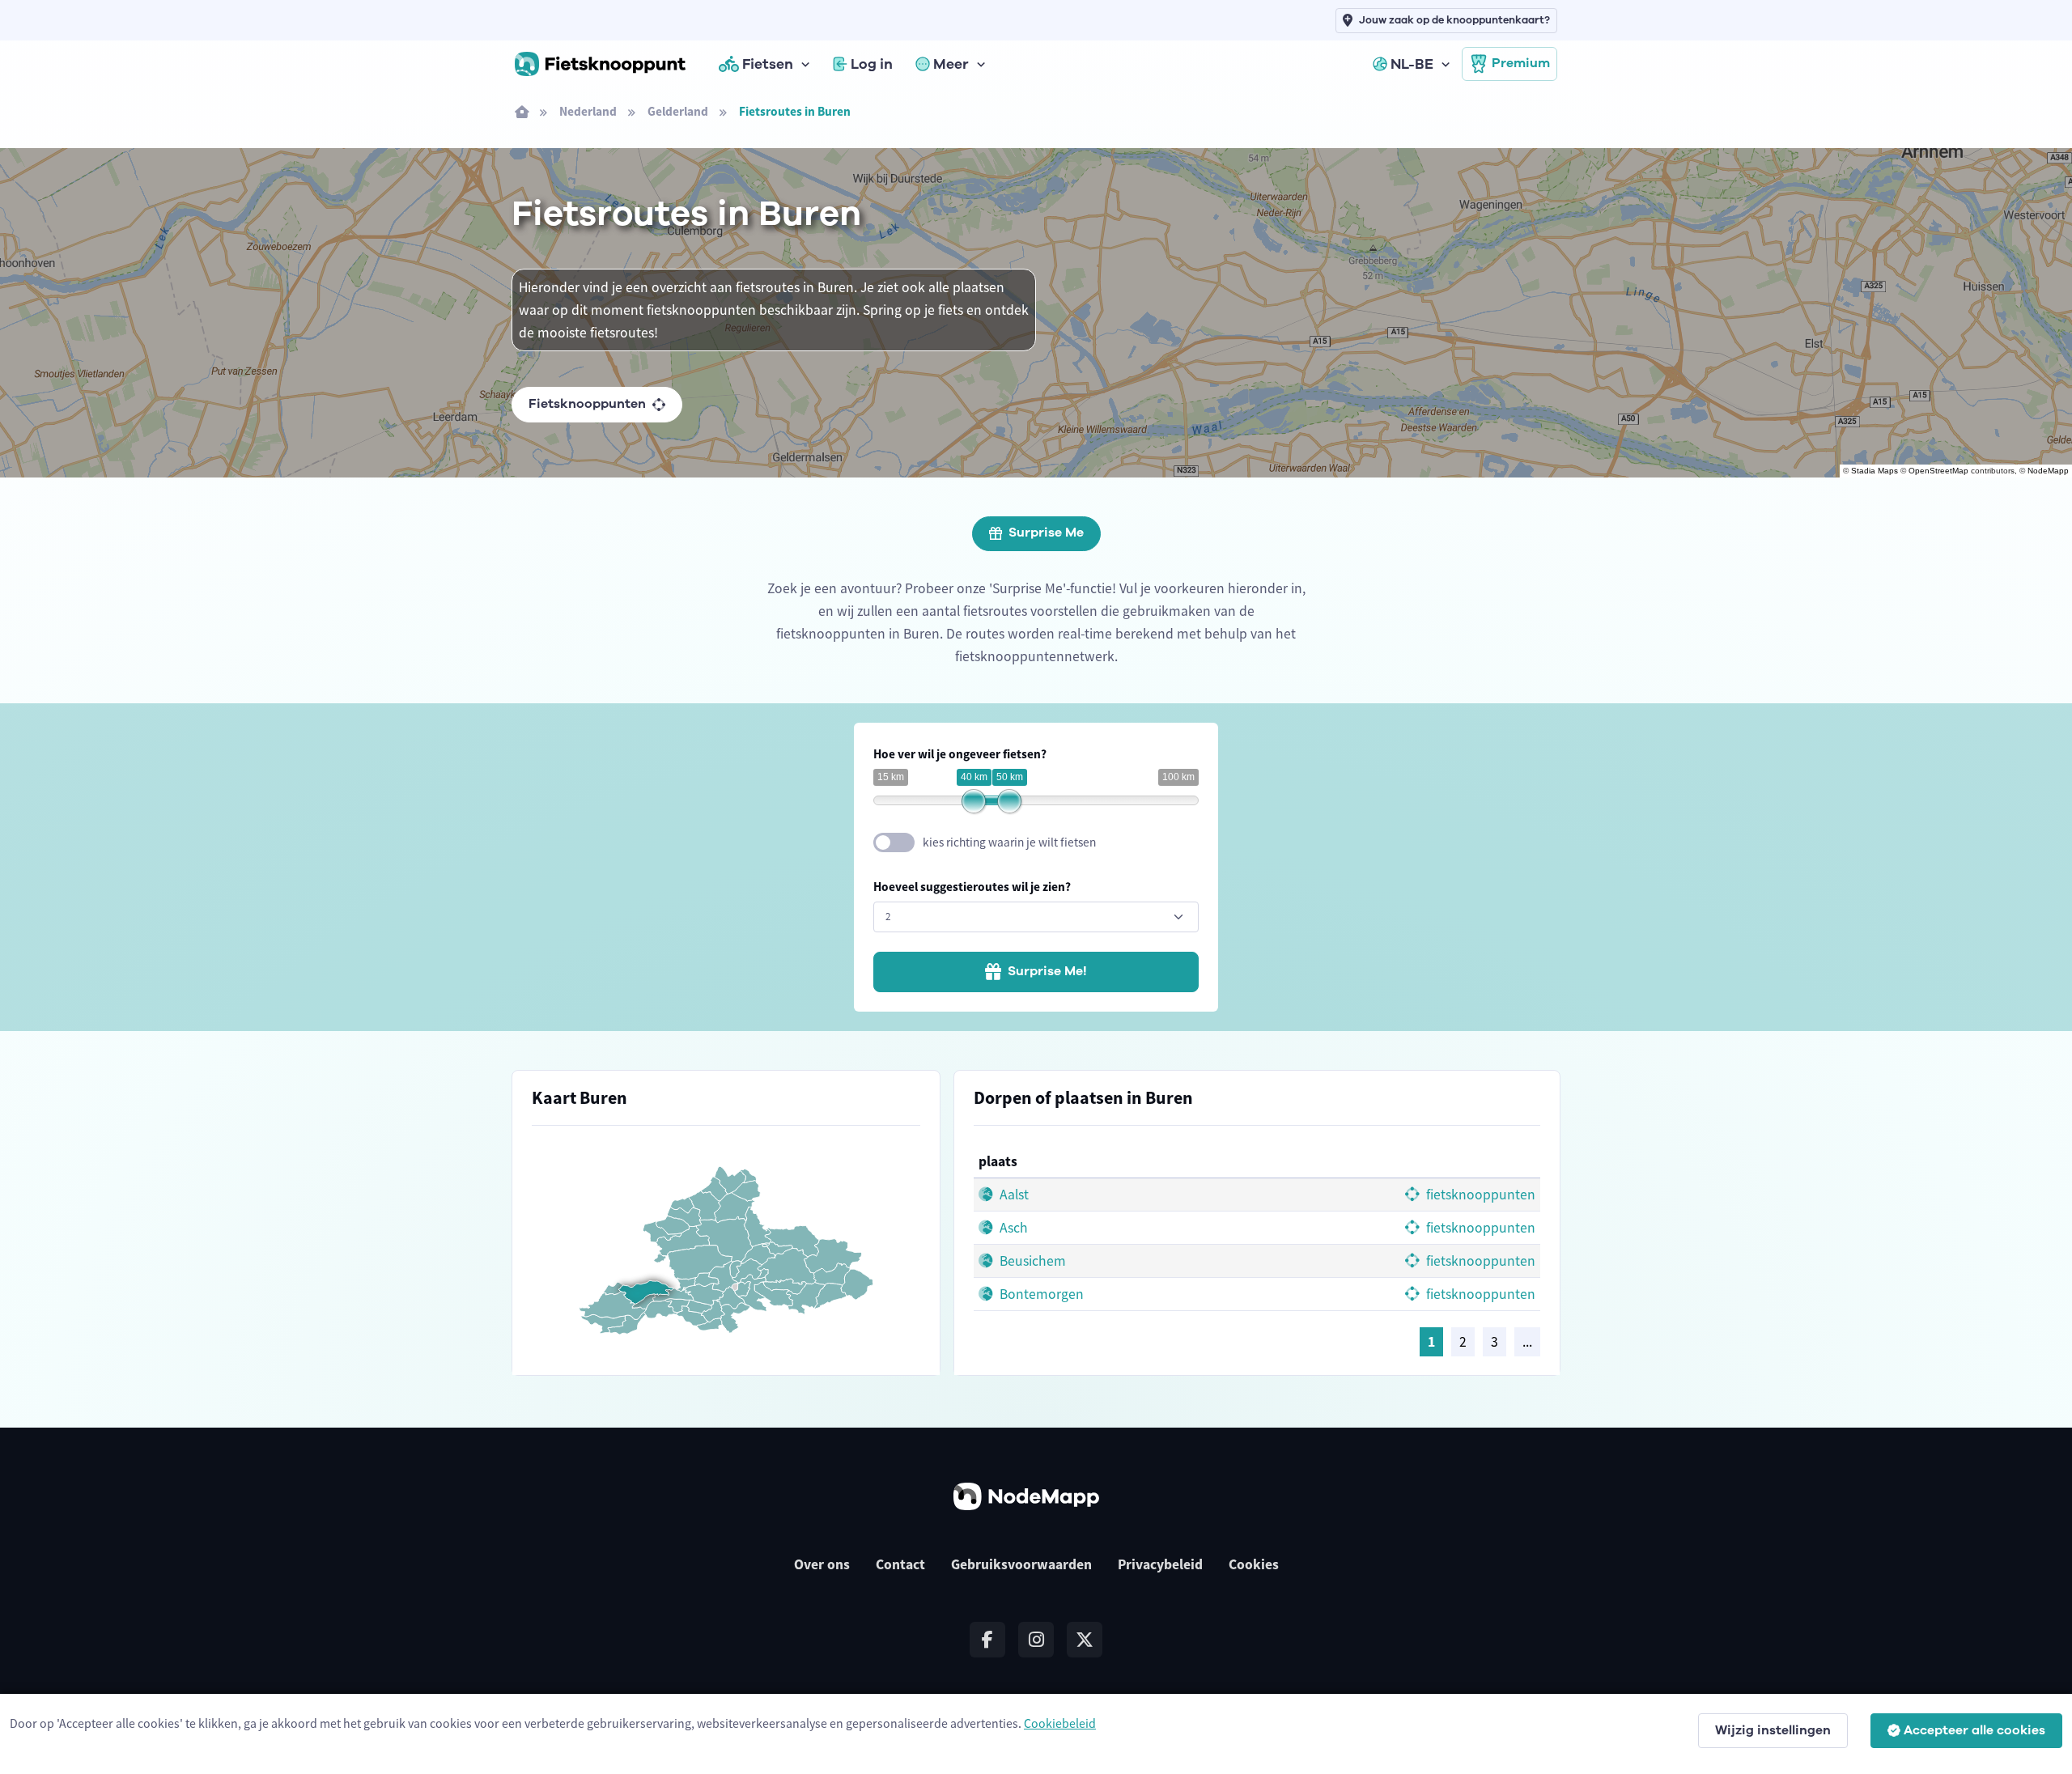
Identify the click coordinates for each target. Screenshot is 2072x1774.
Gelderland (678, 111)
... (1527, 1342)
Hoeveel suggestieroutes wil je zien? (972, 887)
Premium (1521, 63)
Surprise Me (1046, 533)
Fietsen (768, 64)
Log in (872, 64)
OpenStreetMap (1938, 471)
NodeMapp (2048, 471)
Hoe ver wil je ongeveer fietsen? (960, 754)
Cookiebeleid (1060, 1723)
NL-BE (1412, 64)
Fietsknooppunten (587, 404)
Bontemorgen (1040, 1294)
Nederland (588, 111)
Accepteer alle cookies (1974, 1730)
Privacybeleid (1160, 1564)
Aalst (1013, 1195)
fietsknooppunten (1479, 1195)
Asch (1012, 1228)
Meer (951, 64)
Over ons (822, 1564)
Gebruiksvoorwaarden (1021, 1564)
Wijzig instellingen (1773, 1730)
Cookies (1254, 1564)
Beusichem (1031, 1261)
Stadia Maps (1875, 471)
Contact (900, 1564)
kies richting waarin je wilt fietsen (1009, 842)
